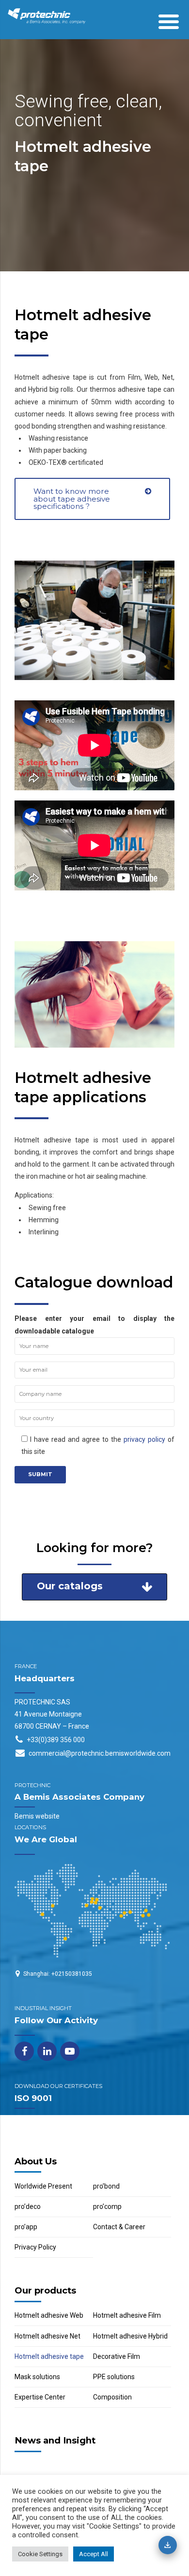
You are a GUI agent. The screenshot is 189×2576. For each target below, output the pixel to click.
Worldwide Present (43, 2186)
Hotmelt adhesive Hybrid (130, 2336)
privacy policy (144, 1439)
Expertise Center (40, 2397)
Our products (45, 2290)
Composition (112, 2397)
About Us (36, 2161)
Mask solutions (37, 2377)
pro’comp (107, 2206)
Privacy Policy (35, 2247)
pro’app (26, 2227)
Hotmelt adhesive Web (49, 2315)
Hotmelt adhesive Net (47, 2336)
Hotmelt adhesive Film (127, 2315)
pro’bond (106, 2186)
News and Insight (55, 2440)
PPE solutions (114, 2377)
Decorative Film (117, 2356)
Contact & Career (119, 2227)
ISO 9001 (33, 2098)
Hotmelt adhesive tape (49, 2356)
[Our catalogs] (168, 2545)
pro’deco (28, 2206)
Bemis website (37, 1816)
